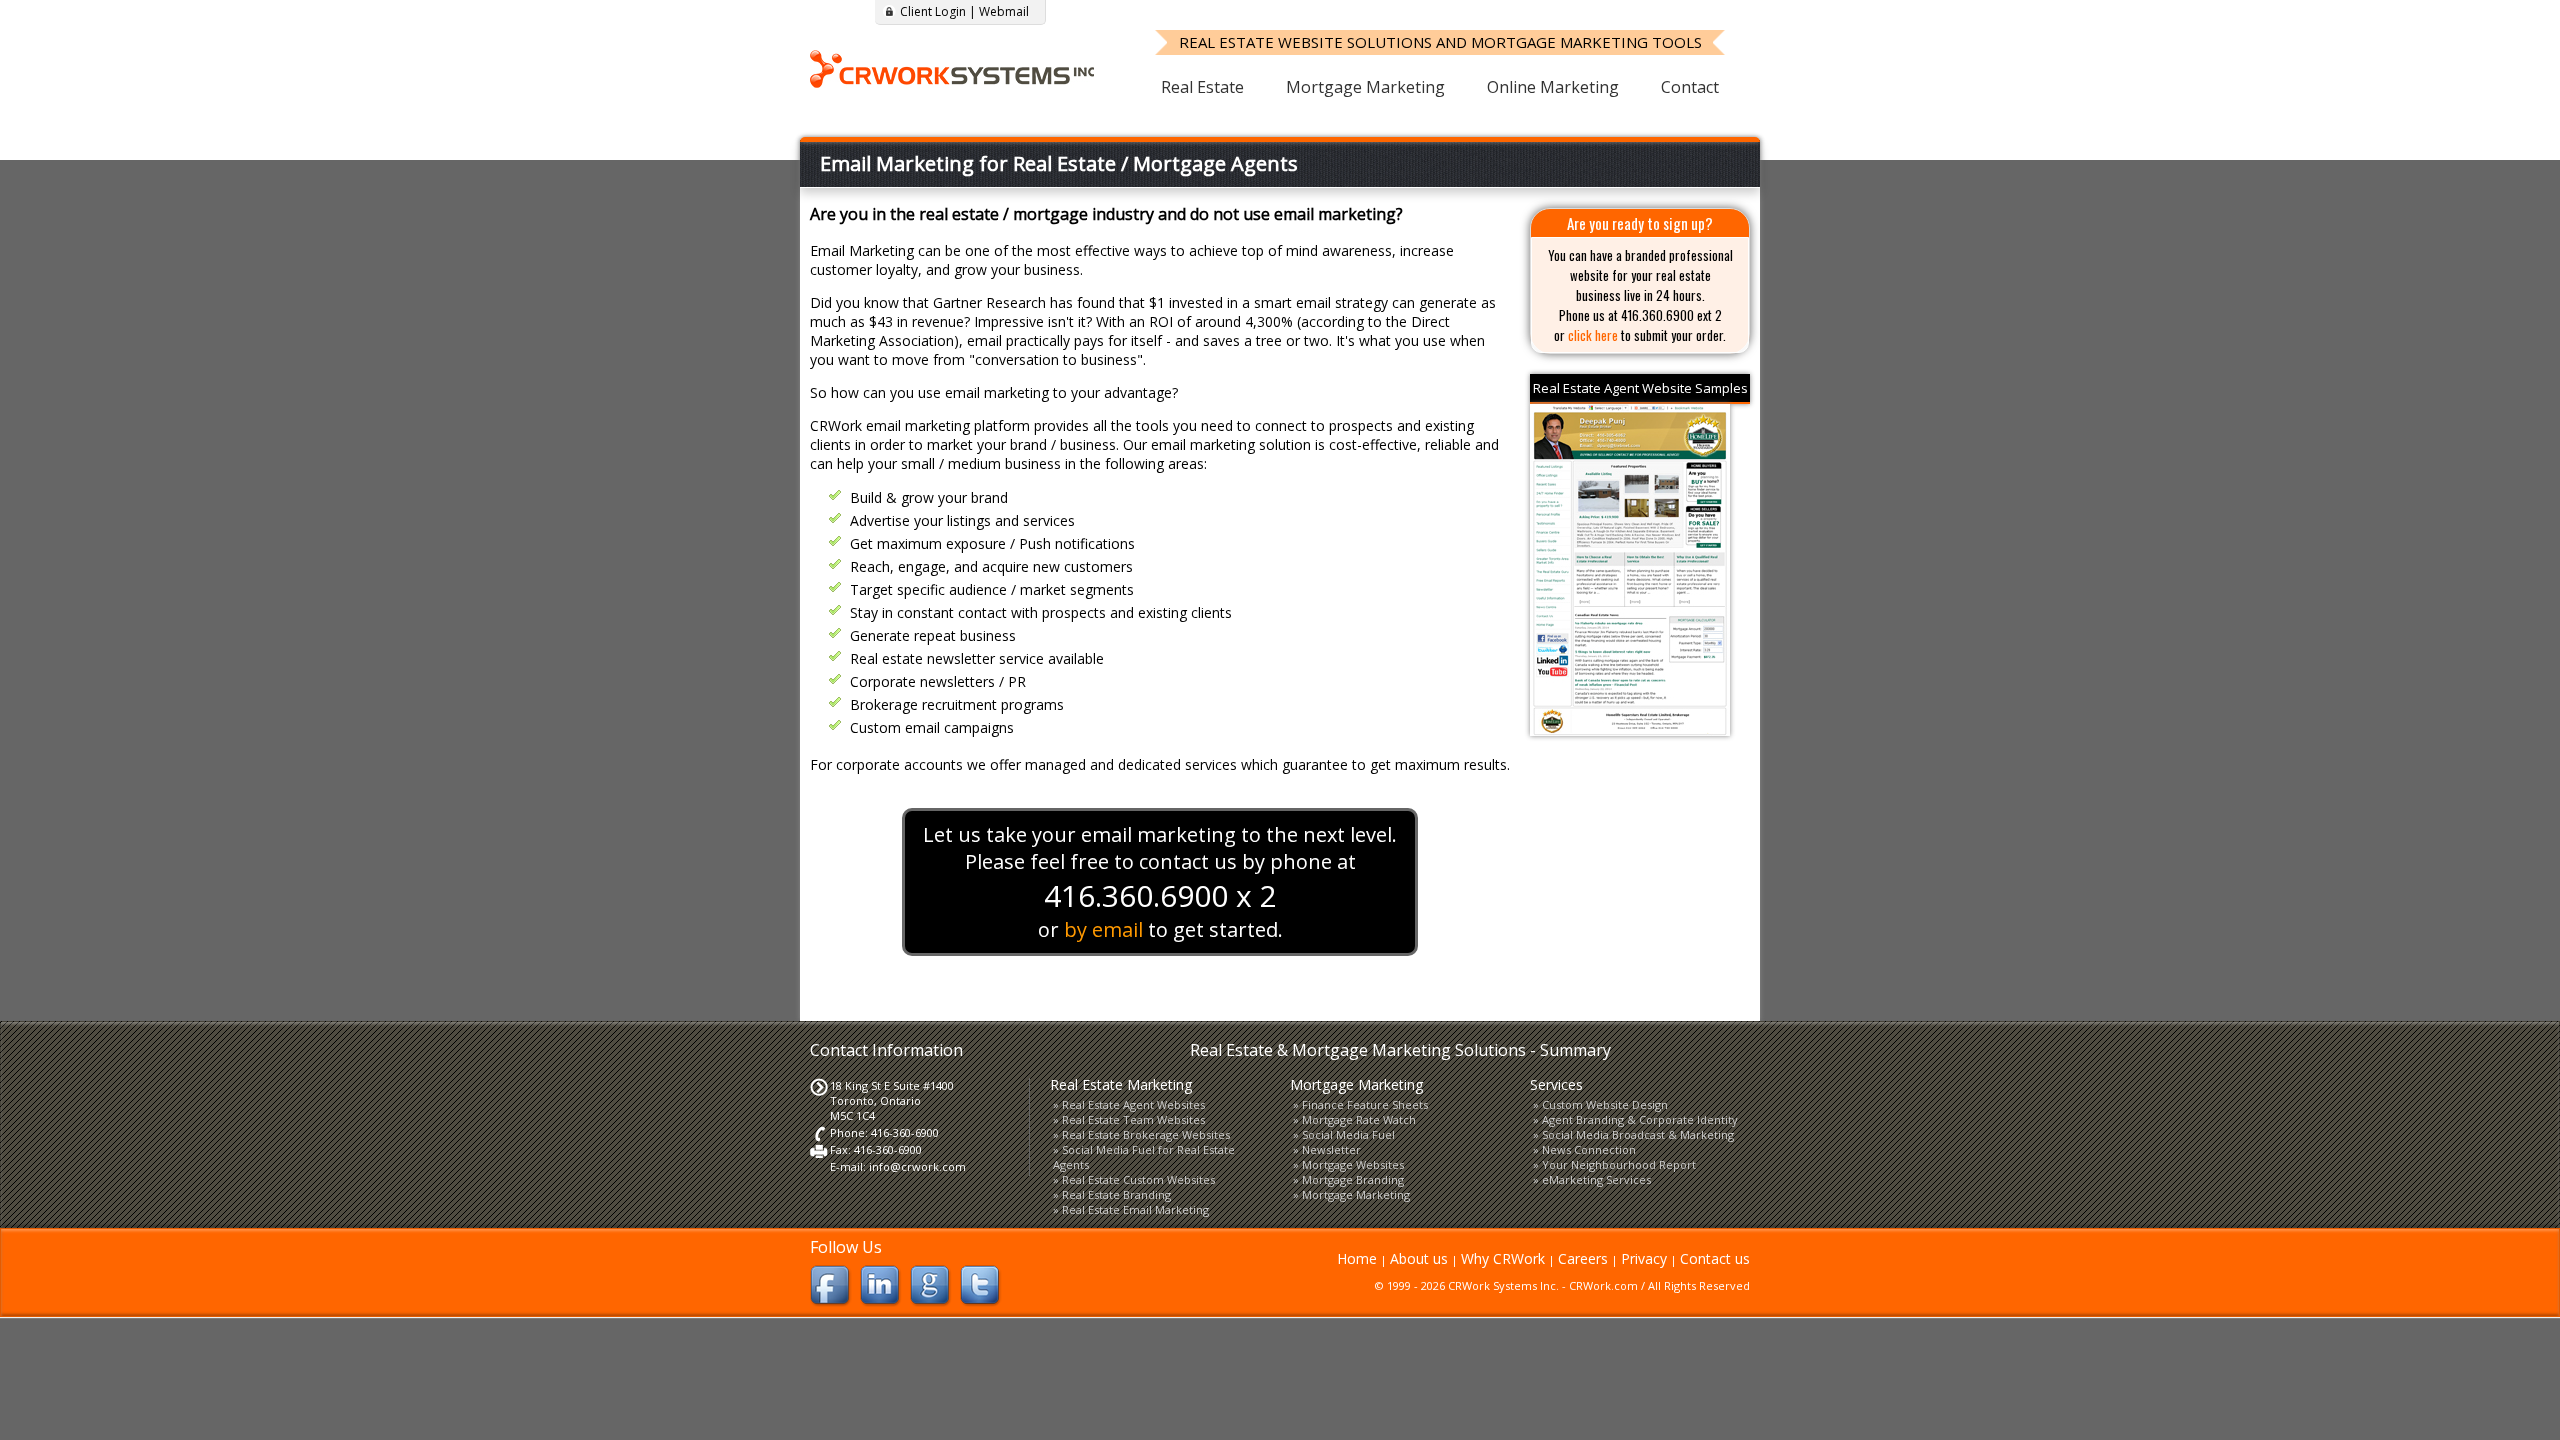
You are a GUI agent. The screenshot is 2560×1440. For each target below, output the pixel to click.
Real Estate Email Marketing (1135, 1209)
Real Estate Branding (1116, 1194)
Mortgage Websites (1353, 1164)
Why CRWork (1503, 1258)
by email (1103, 929)
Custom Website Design (1605, 1104)
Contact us (1715, 1258)
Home (1357, 1258)
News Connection (1589, 1149)
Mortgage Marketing (1365, 87)
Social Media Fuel (1348, 1134)
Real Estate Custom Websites (1138, 1179)
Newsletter (1331, 1149)
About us (1419, 1258)
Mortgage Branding (1353, 1179)
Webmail (1004, 11)
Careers (1583, 1258)
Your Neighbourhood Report (1619, 1164)
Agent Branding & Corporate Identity (1640, 1119)
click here (1593, 335)
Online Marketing (1553, 87)
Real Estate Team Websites (1133, 1119)
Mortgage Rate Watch (1359, 1119)
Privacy (1644, 1258)
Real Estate (1202, 87)
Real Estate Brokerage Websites (1146, 1134)
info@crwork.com (917, 1166)
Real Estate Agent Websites (1133, 1104)
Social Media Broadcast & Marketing (1638, 1134)
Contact (1690, 87)
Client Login (933, 11)
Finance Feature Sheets (1365, 1104)
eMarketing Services (1596, 1179)
